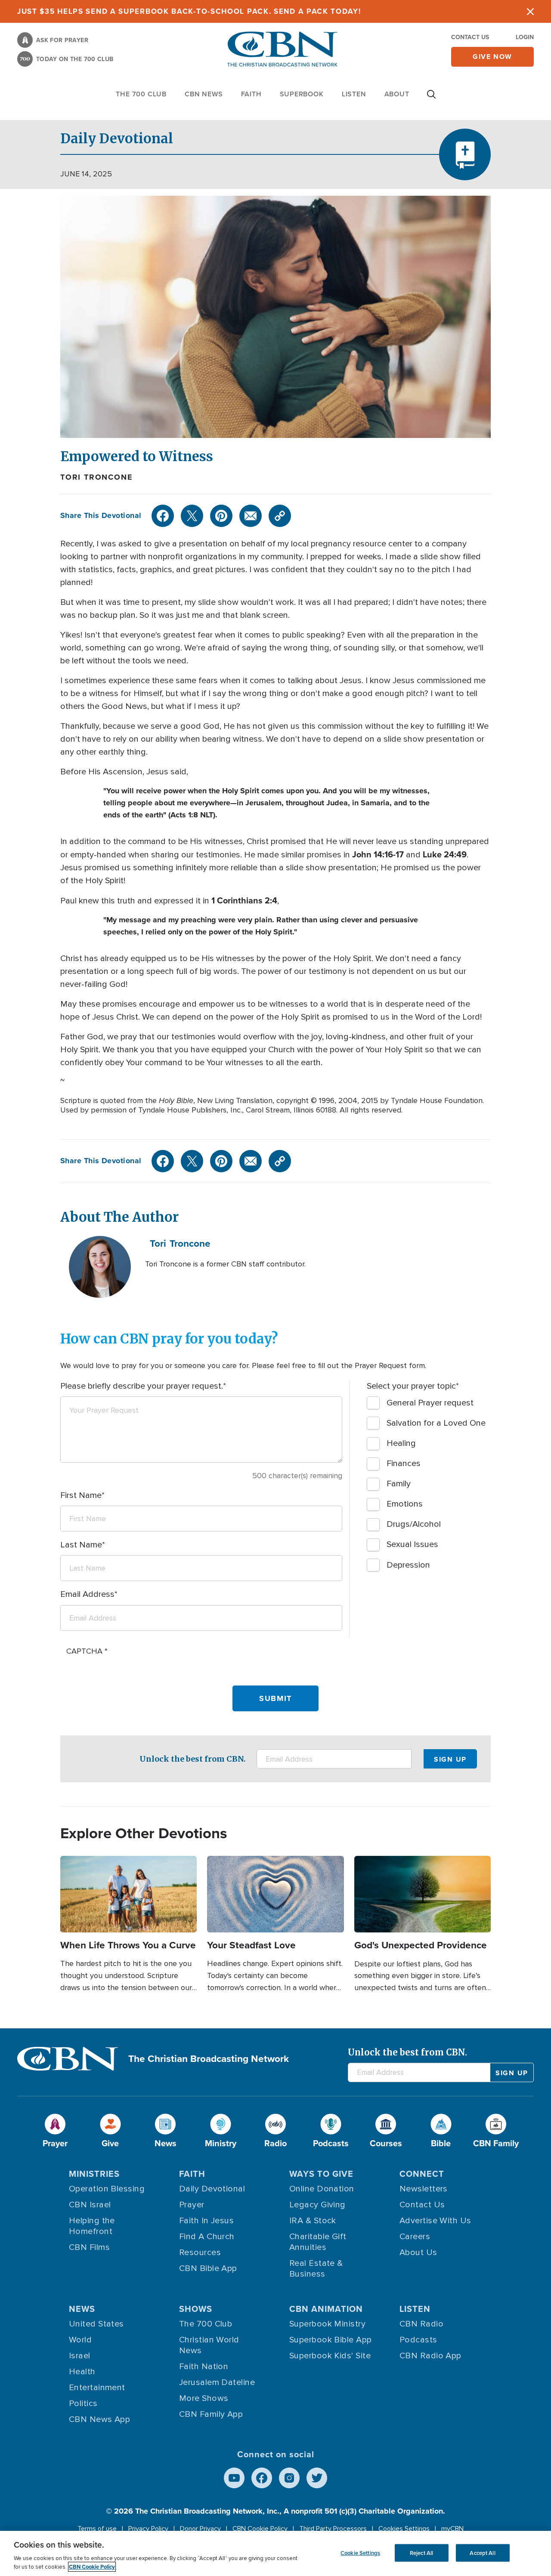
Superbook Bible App (331, 2340)
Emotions (405, 1504)
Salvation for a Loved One (436, 1423)
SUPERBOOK (302, 94)
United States (96, 2324)
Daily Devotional (212, 2189)
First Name (81, 1495)
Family (399, 1484)
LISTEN (354, 94)
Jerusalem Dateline (217, 2382)
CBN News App (99, 2419)
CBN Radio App (430, 2356)
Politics (83, 2403)
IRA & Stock (313, 2221)
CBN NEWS (204, 94)
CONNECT (422, 2174)
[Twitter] (192, 516)
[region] (275, 2553)
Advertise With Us (435, 2221)
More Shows (204, 2398)
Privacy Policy (148, 2529)
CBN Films (89, 2247)
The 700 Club (141, 94)
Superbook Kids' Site (330, 2356)
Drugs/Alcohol (414, 1524)
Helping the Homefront (92, 2226)
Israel (80, 2356)
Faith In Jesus (206, 2221)
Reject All (421, 2553)
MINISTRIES (94, 2174)
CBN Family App (211, 2414)
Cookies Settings (404, 2529)
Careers (415, 2237)
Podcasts (418, 2340)
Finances (404, 1464)
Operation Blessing (107, 2189)
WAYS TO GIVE (321, 2174)
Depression (408, 1565)
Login (525, 37)
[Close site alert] (530, 11)
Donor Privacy (200, 2529)
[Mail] (251, 516)
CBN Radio (421, 2324)
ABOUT (397, 94)
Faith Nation (204, 2366)
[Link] (280, 516)
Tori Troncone (96, 477)
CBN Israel (90, 2205)
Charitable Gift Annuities (318, 2242)
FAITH (251, 94)
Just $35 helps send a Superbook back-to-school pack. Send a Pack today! (189, 11)
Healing (401, 1443)
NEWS (82, 2309)
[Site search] (431, 99)
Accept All (482, 2553)
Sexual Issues (412, 1544)
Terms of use (97, 2529)
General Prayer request (430, 1403)
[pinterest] (221, 516)
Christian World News (209, 2345)
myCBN (452, 2529)
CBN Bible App (208, 2268)
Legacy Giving (317, 2205)
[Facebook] (163, 516)
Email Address (87, 1594)
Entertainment (97, 2388)
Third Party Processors (333, 2529)
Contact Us (470, 37)
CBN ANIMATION (326, 2309)
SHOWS (196, 2309)
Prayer (192, 2205)
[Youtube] (234, 2478)
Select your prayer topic (411, 1386)
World (80, 2340)
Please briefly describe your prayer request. (142, 1386)
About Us (418, 2252)
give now (492, 57)
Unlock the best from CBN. (193, 1759)
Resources (200, 2252)
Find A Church (207, 2237)
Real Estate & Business (316, 2269)
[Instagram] (289, 2478)
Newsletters (424, 2189)
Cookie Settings (360, 2553)
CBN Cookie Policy (260, 2529)
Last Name (81, 1545)
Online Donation (322, 2189)
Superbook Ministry (327, 2324)
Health (82, 2372)
